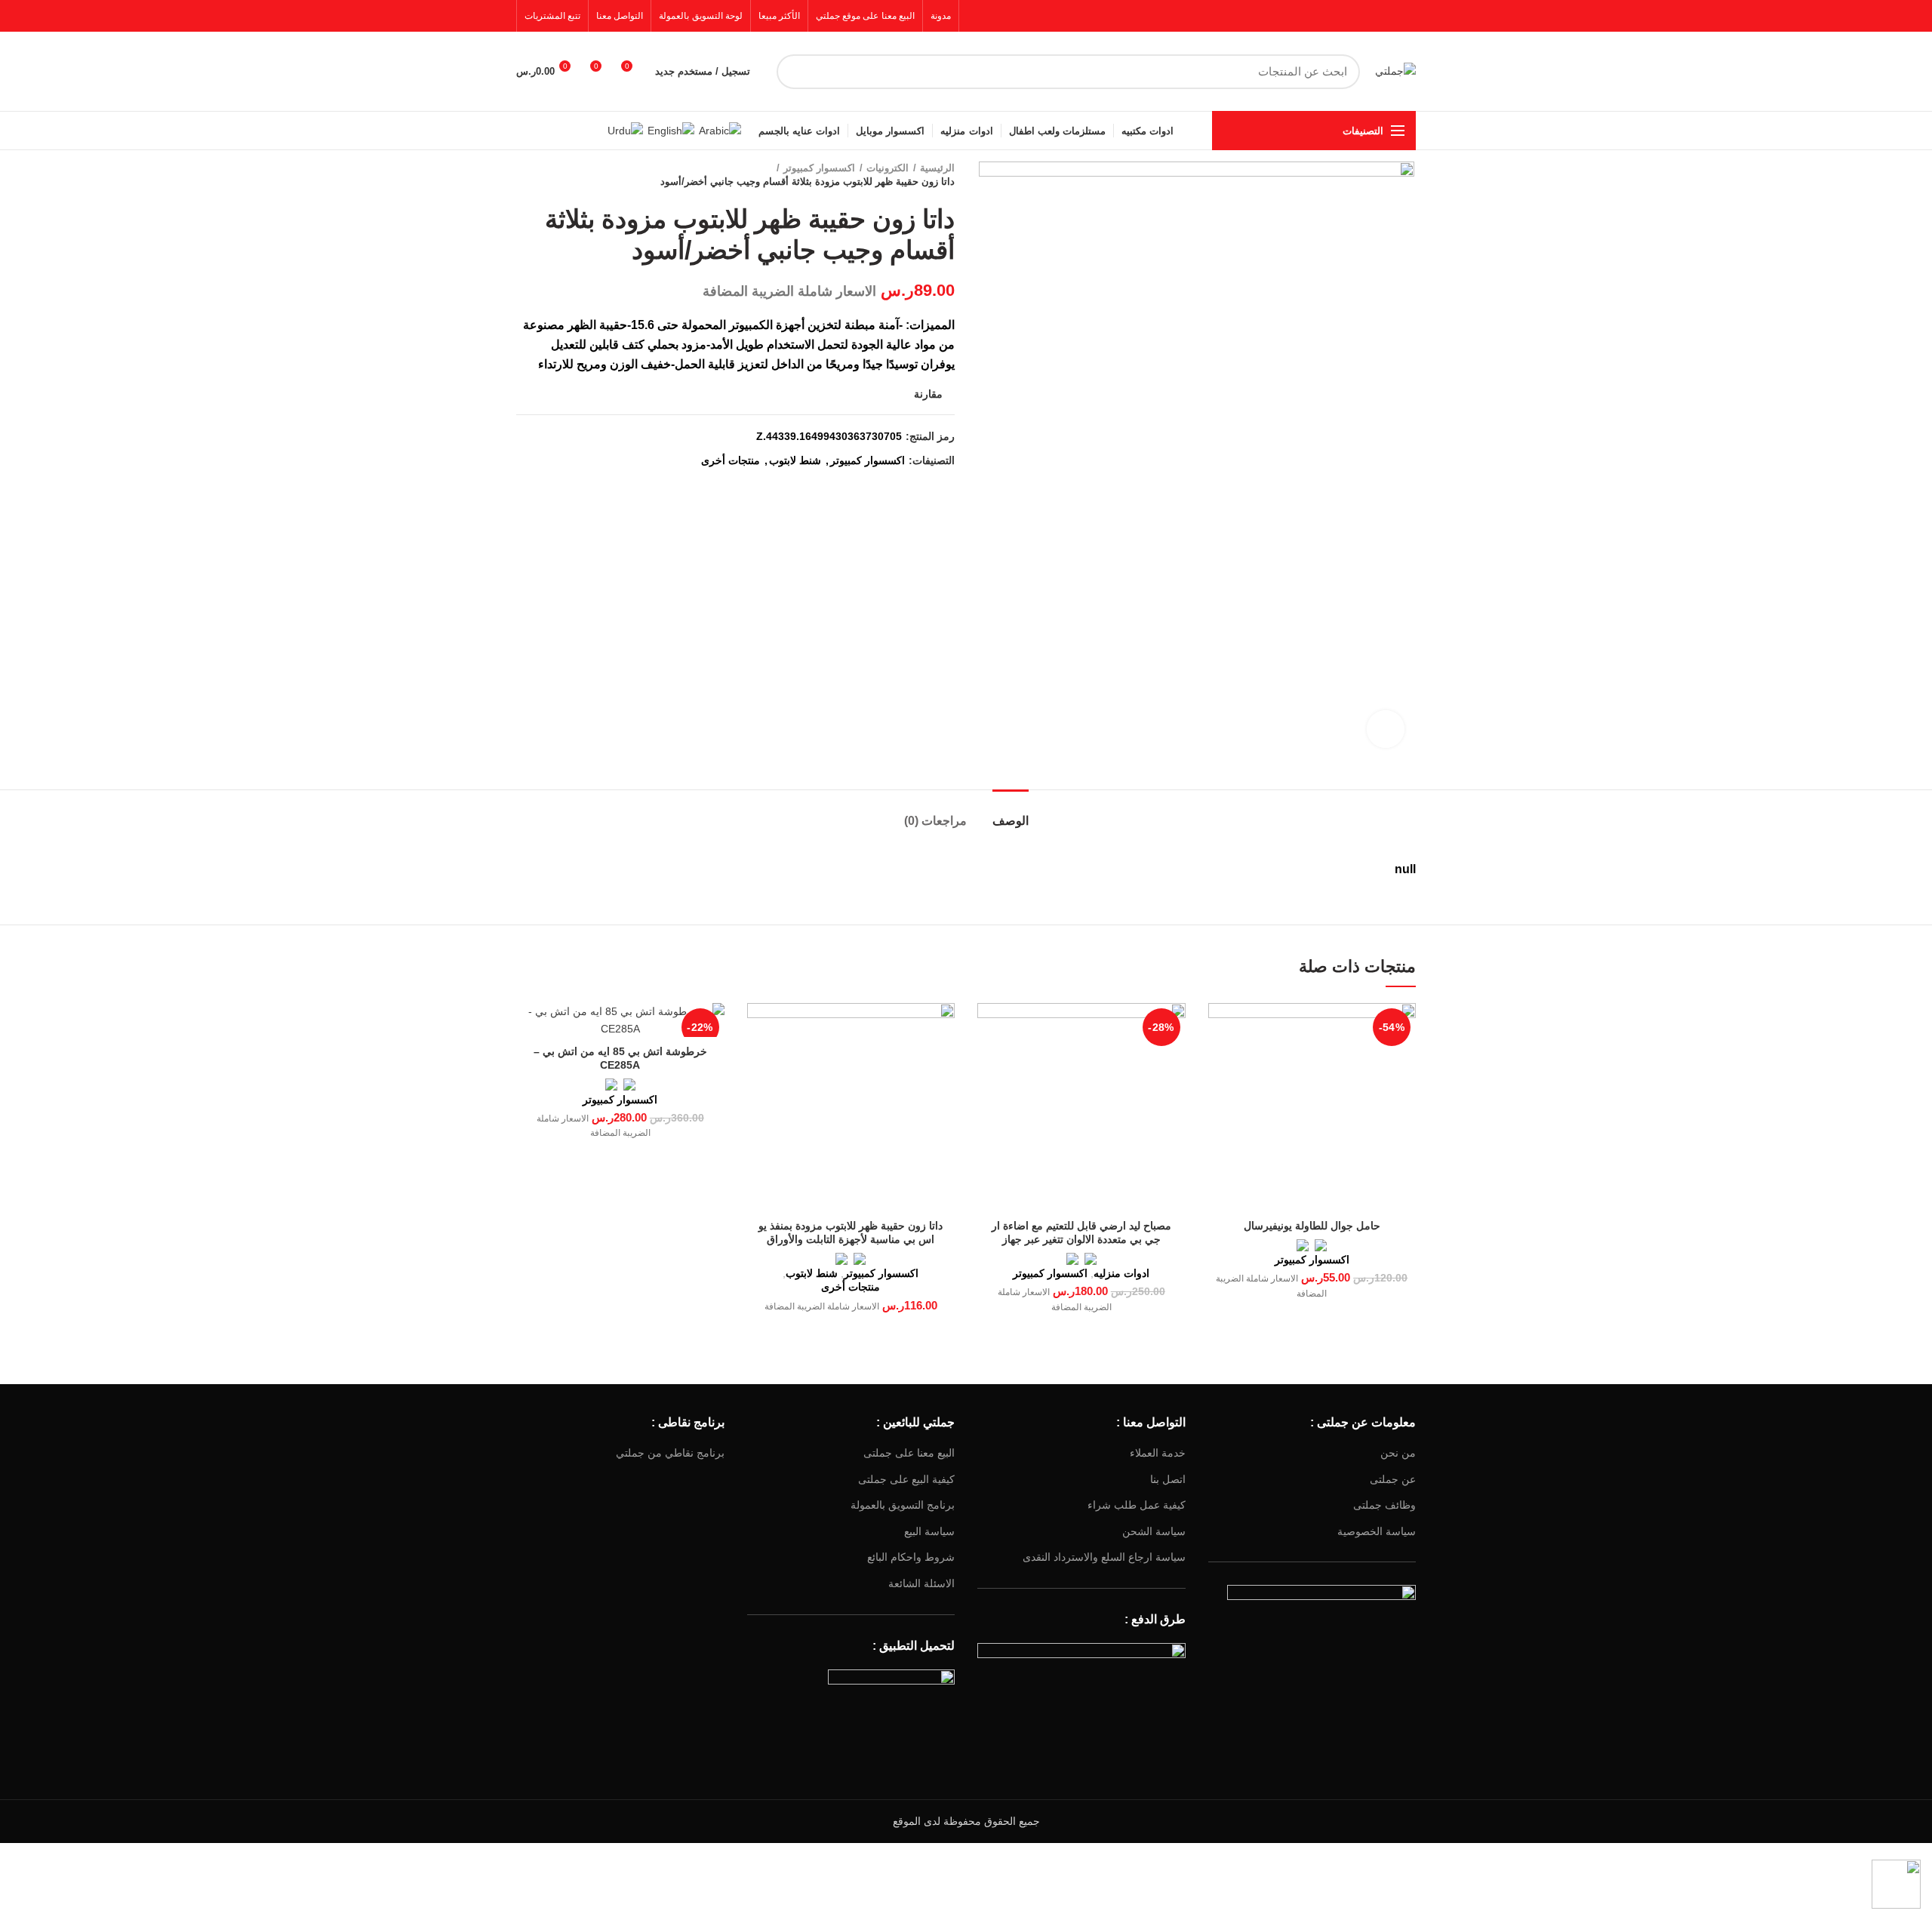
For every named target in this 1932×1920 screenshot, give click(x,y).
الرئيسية (937, 168)
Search (797, 72)
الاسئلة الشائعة (921, 1583)
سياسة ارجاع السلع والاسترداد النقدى (1104, 1557)
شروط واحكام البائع (911, 1557)
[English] (671, 130)
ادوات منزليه (1121, 1273)
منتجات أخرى (731, 460)
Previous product (554, 175)
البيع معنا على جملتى (909, 1453)
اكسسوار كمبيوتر (819, 168)
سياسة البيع (929, 1531)
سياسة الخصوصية (1377, 1531)
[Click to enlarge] (1386, 729)
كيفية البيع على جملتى (906, 1479)
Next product (524, 175)
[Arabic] (720, 130)
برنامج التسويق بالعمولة (903, 1505)
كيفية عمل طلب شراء (1137, 1505)
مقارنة (928, 394)
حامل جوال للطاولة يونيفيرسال (1312, 1226)
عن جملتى (1393, 1479)
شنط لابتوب (795, 460)
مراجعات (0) (935, 821)
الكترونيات (888, 168)
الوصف (1011, 821)
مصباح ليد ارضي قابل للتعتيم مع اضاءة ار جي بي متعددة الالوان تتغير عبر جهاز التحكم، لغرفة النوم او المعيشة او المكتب (1081, 1239)
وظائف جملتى (1384, 1505)
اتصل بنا (1168, 1479)
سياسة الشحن (1154, 1531)
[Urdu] (625, 130)
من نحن (1398, 1453)
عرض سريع (1220, 1028)
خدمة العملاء (1158, 1453)
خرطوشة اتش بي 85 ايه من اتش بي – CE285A (620, 1058)
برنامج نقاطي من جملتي (670, 1453)
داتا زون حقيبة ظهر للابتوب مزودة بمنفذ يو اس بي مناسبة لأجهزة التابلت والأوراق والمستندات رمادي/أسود (851, 1239)
